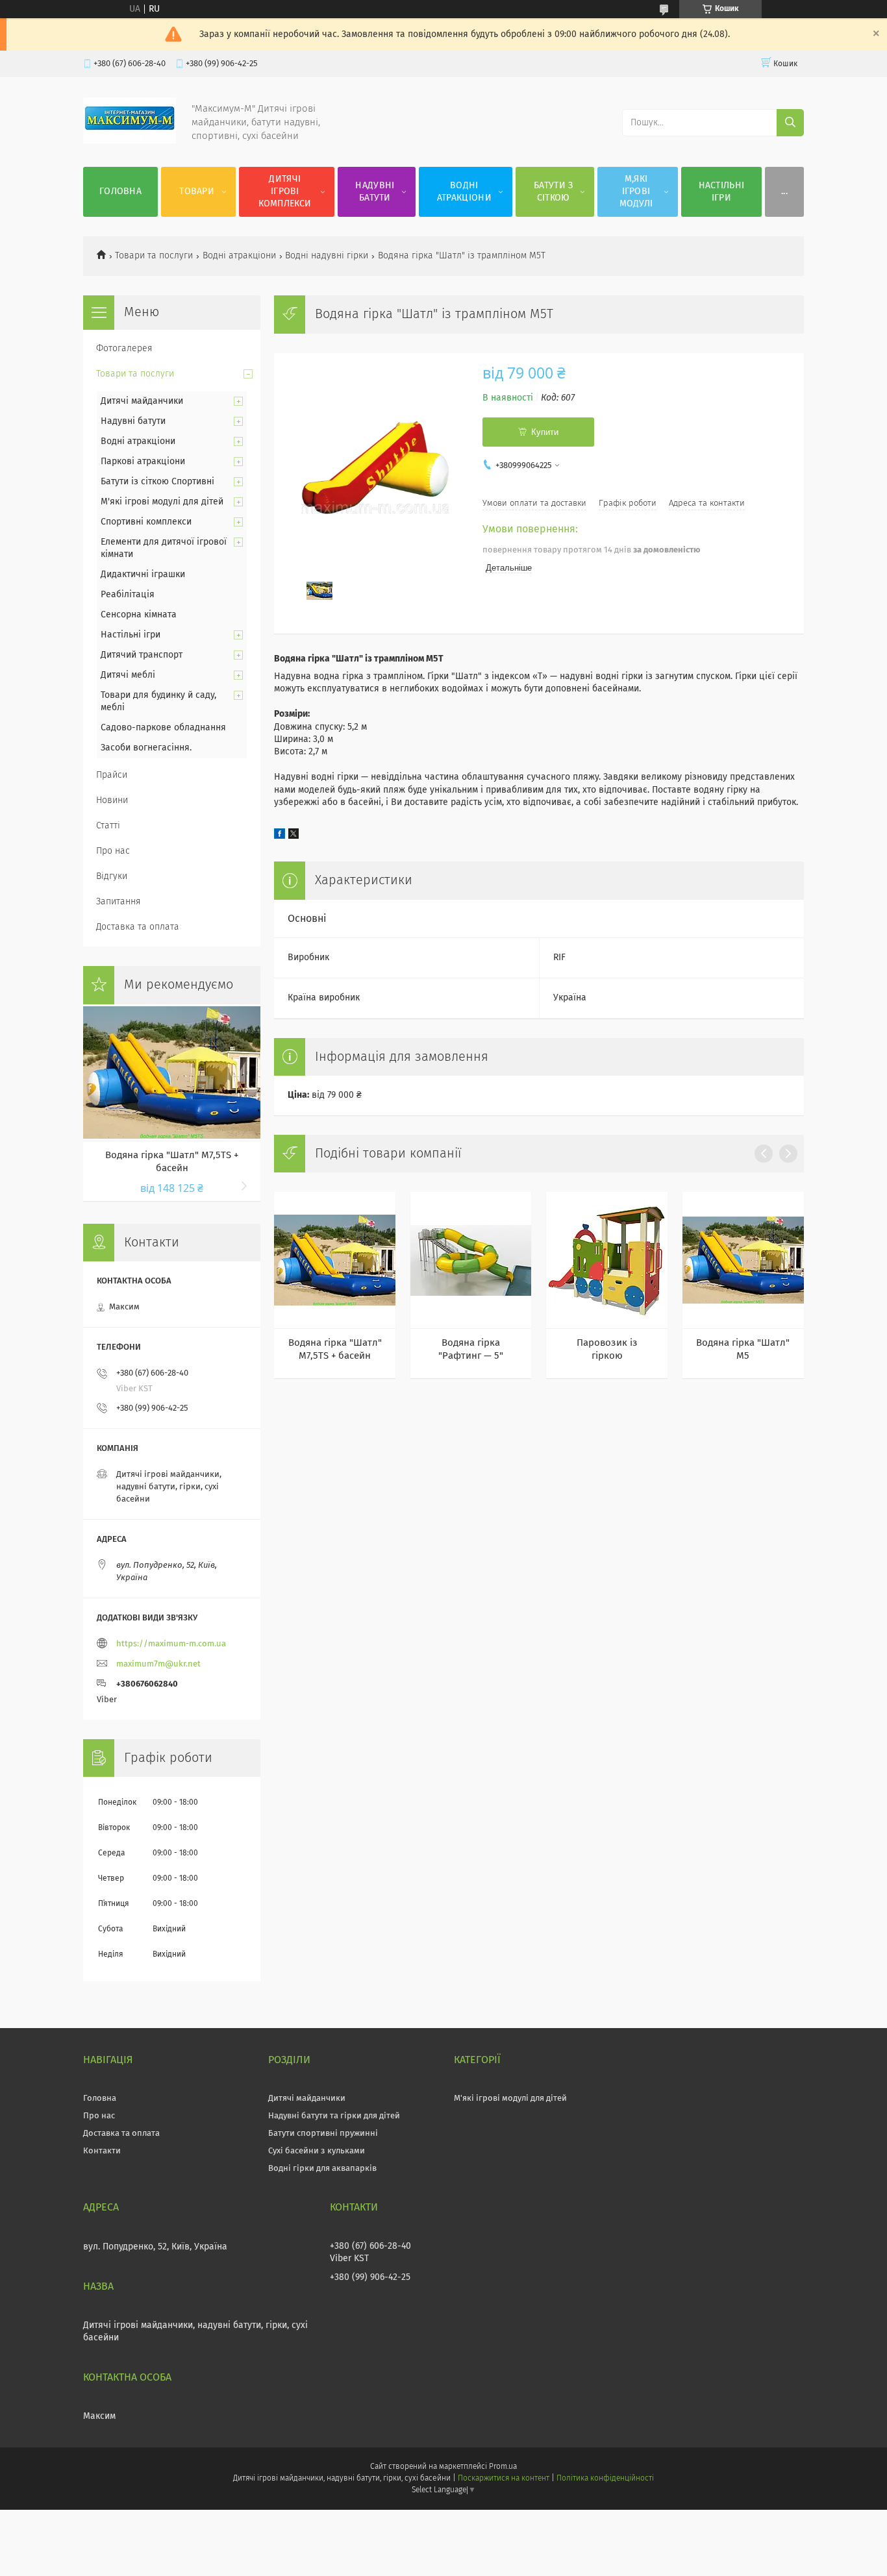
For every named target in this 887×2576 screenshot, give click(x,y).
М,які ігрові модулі (636, 192)
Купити (545, 432)
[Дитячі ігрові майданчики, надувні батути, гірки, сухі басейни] (130, 141)
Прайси (112, 775)
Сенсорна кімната (139, 615)
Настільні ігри (722, 192)
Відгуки (112, 876)
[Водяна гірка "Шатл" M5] (743, 1260)
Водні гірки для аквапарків (322, 2169)
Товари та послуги (154, 256)
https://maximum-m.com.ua (171, 1644)
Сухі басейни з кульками (317, 2151)
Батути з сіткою (553, 192)
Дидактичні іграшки (143, 575)
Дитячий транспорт (142, 655)
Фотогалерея (124, 349)
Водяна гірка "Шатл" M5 (743, 1349)
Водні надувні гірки (327, 256)
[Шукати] (790, 123)
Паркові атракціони (143, 462)
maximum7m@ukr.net (158, 1664)
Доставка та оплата (138, 927)
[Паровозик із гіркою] (607, 1260)
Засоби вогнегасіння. (146, 748)
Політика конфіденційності (605, 2479)
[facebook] (280, 836)
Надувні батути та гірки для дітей (334, 2116)
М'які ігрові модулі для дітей (162, 502)
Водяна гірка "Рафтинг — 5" (471, 1349)
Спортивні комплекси (146, 522)
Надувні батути (375, 192)
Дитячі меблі (128, 675)
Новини (112, 800)
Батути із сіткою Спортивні (157, 482)
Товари (197, 192)
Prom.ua (503, 2467)
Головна (120, 192)
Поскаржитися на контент (504, 2479)
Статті (108, 826)
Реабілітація (128, 595)
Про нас (113, 851)
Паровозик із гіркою (607, 1349)
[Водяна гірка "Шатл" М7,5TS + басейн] (335, 1260)
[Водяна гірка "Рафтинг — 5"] (471, 1260)
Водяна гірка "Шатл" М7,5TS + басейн (335, 1349)
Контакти (102, 2151)
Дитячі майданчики (142, 401)
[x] (294, 836)
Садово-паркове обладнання (163, 728)
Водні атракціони (464, 192)
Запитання (119, 902)
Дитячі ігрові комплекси (285, 192)
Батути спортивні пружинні (323, 2134)
